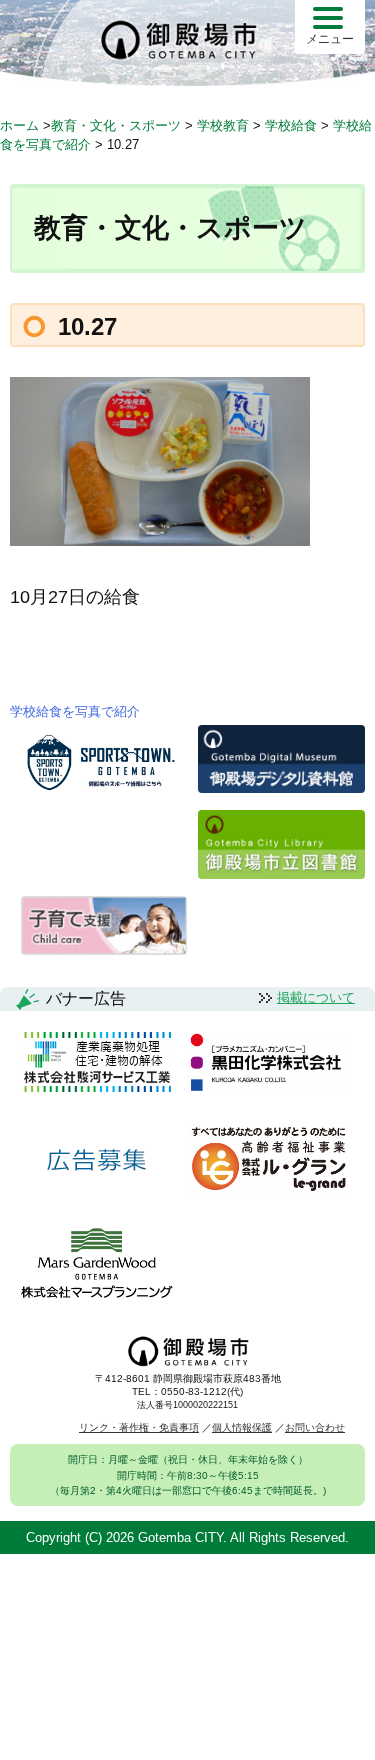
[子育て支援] (104, 949)
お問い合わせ (315, 1427)
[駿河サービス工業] (97, 1063)
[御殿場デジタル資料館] (281, 787)
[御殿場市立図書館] (281, 873)
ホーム (19, 125)
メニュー (330, 39)
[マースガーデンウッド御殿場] (96, 1264)
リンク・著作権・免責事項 (139, 1427)
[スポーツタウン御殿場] (104, 791)
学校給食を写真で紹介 (75, 711)
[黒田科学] (268, 1063)
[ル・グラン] (268, 1160)
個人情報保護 (242, 1427)
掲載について (316, 997)
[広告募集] (97, 1160)
